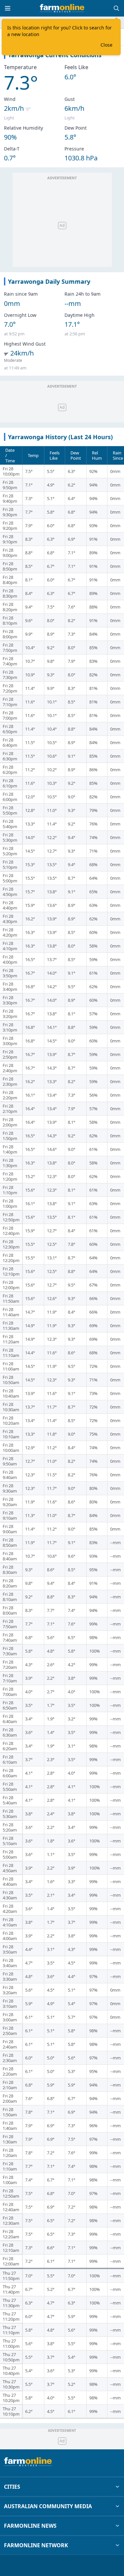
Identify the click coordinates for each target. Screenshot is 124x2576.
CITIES (12, 2487)
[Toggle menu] (8, 8)
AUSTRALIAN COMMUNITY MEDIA (48, 2506)
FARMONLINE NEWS (30, 2526)
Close (106, 45)
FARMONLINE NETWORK (36, 2545)
